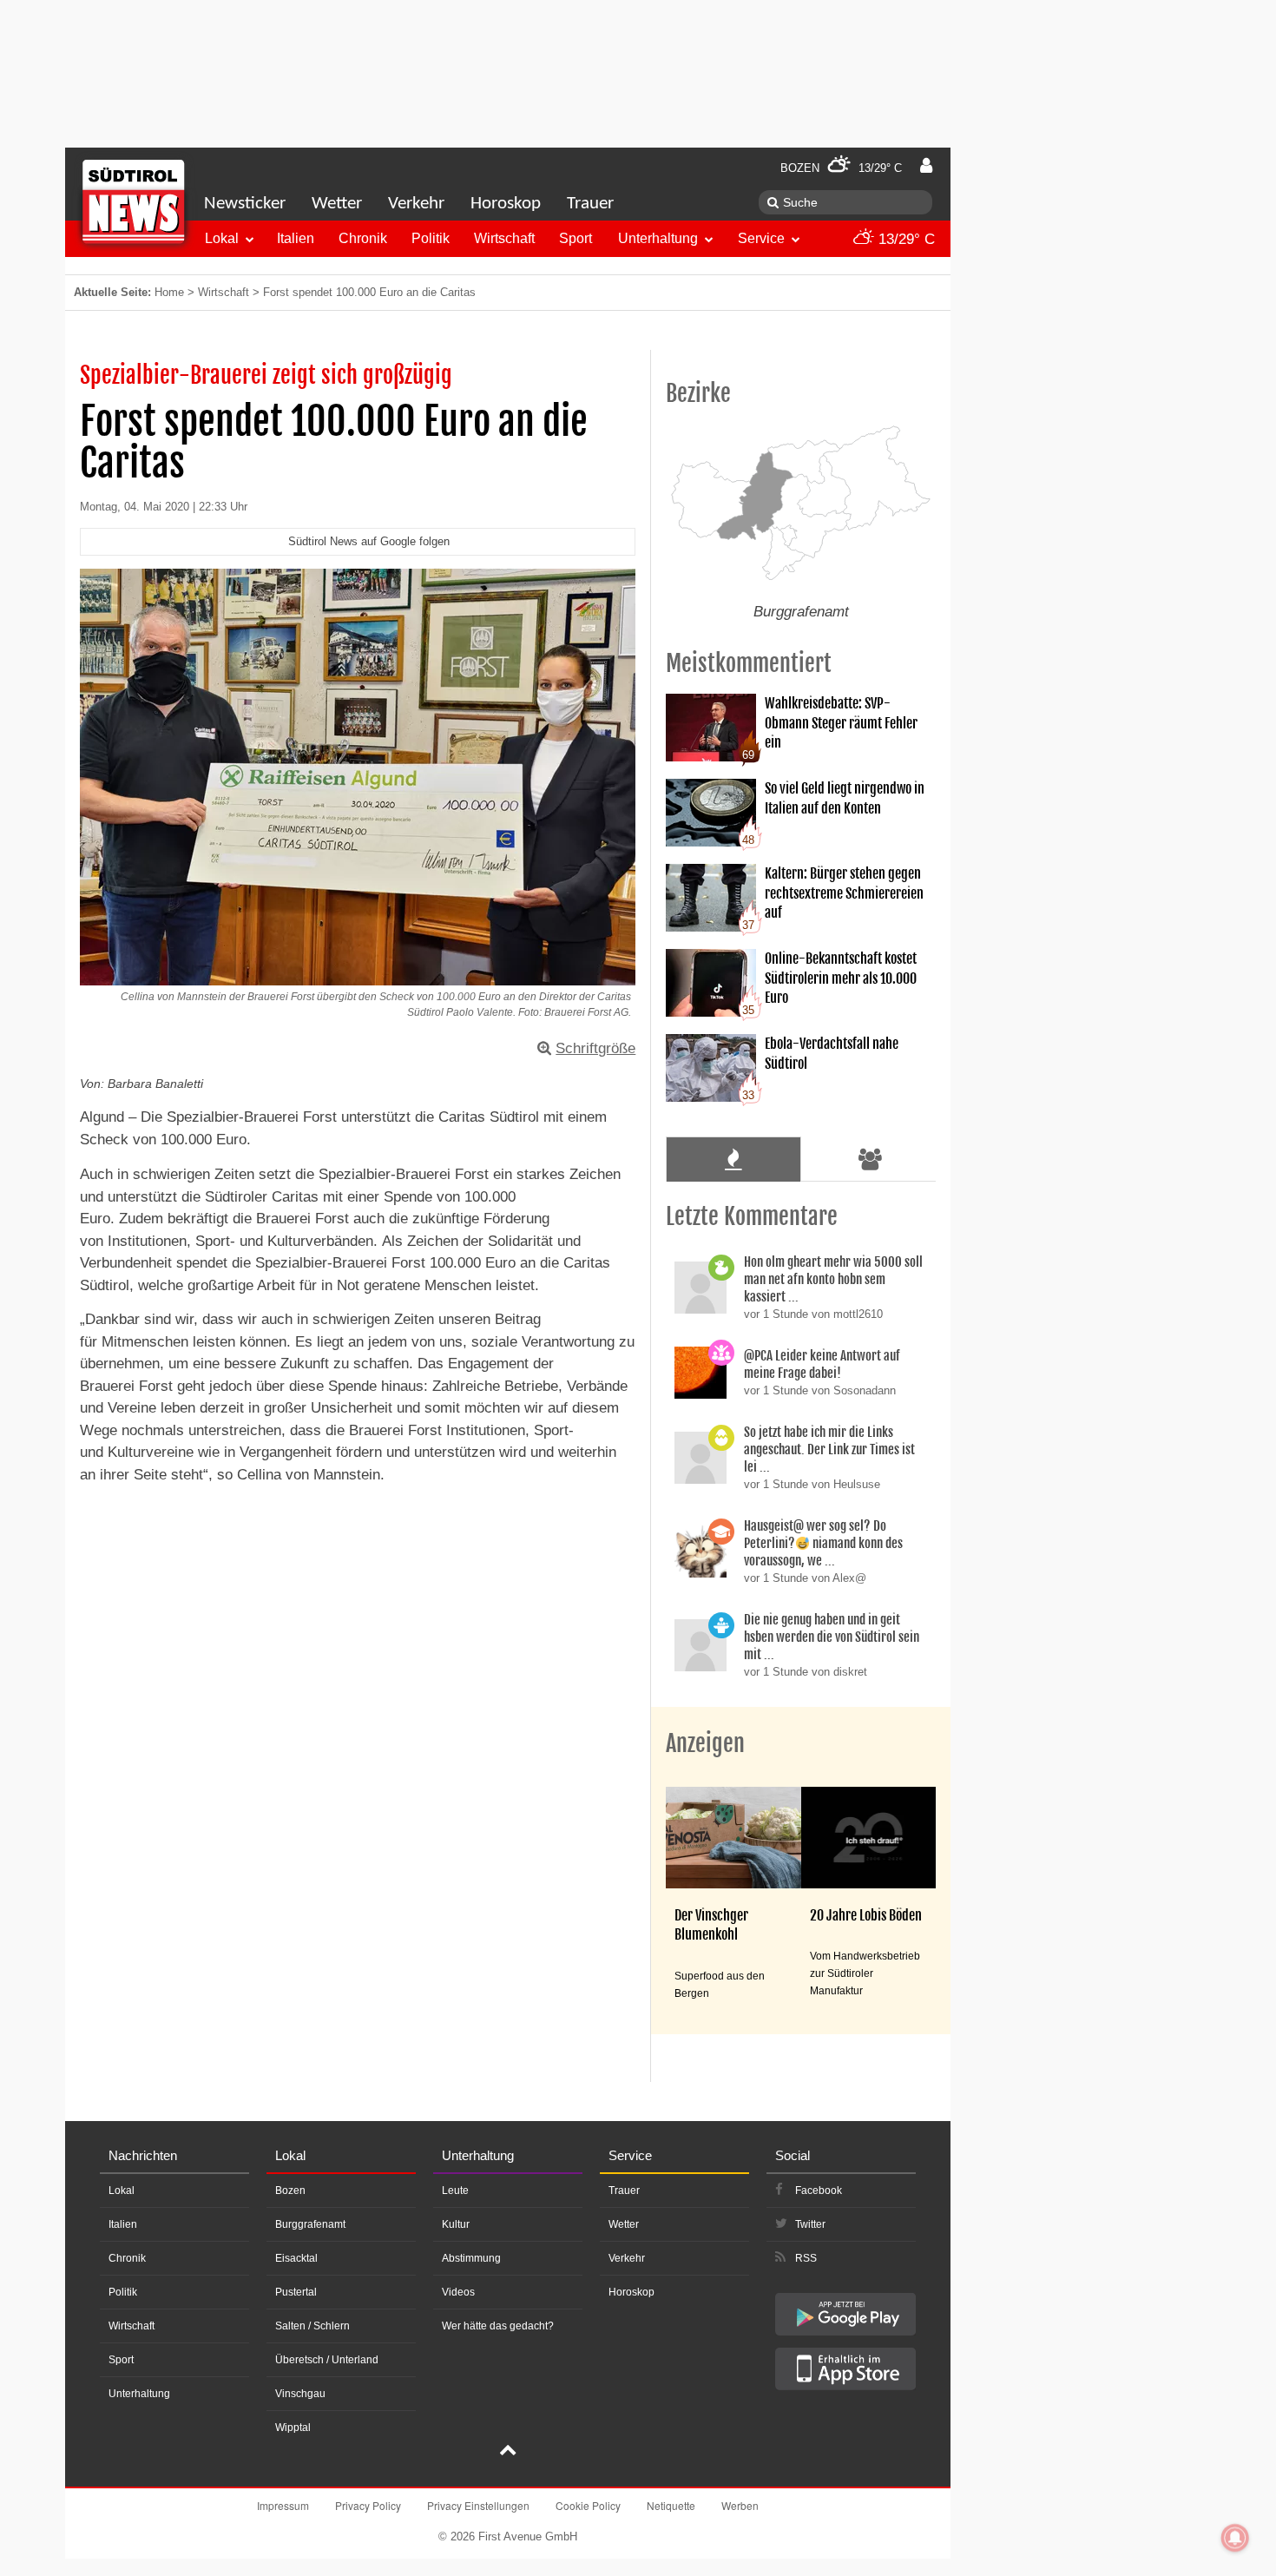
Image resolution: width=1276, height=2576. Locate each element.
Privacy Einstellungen (478, 2505)
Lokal (222, 238)
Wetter (337, 204)
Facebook (819, 2191)
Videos (458, 2292)
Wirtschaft (504, 238)
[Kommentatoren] (871, 1159)
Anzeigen (705, 1743)
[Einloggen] (926, 166)
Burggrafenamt (310, 2224)
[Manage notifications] (1235, 2538)
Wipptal (293, 2428)
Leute (455, 2191)
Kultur (456, 2224)
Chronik (363, 238)
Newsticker (245, 204)
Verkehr (416, 204)
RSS (806, 2258)
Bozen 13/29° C (841, 168)
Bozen (290, 2191)
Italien (296, 238)
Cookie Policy (588, 2505)
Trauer (590, 204)
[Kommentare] (733, 1159)
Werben (740, 2505)
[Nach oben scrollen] (508, 2452)
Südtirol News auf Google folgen (369, 541)
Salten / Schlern (312, 2326)
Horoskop (506, 204)
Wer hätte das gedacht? (498, 2326)
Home (169, 292)
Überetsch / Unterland (327, 2360)
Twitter (810, 2224)
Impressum (283, 2505)
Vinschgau (300, 2394)
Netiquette (671, 2505)
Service (761, 238)
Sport (576, 238)
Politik (431, 238)
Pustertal (296, 2292)
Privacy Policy (368, 2505)
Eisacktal (296, 2258)
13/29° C (904, 239)
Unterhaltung (658, 238)
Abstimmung (471, 2258)
